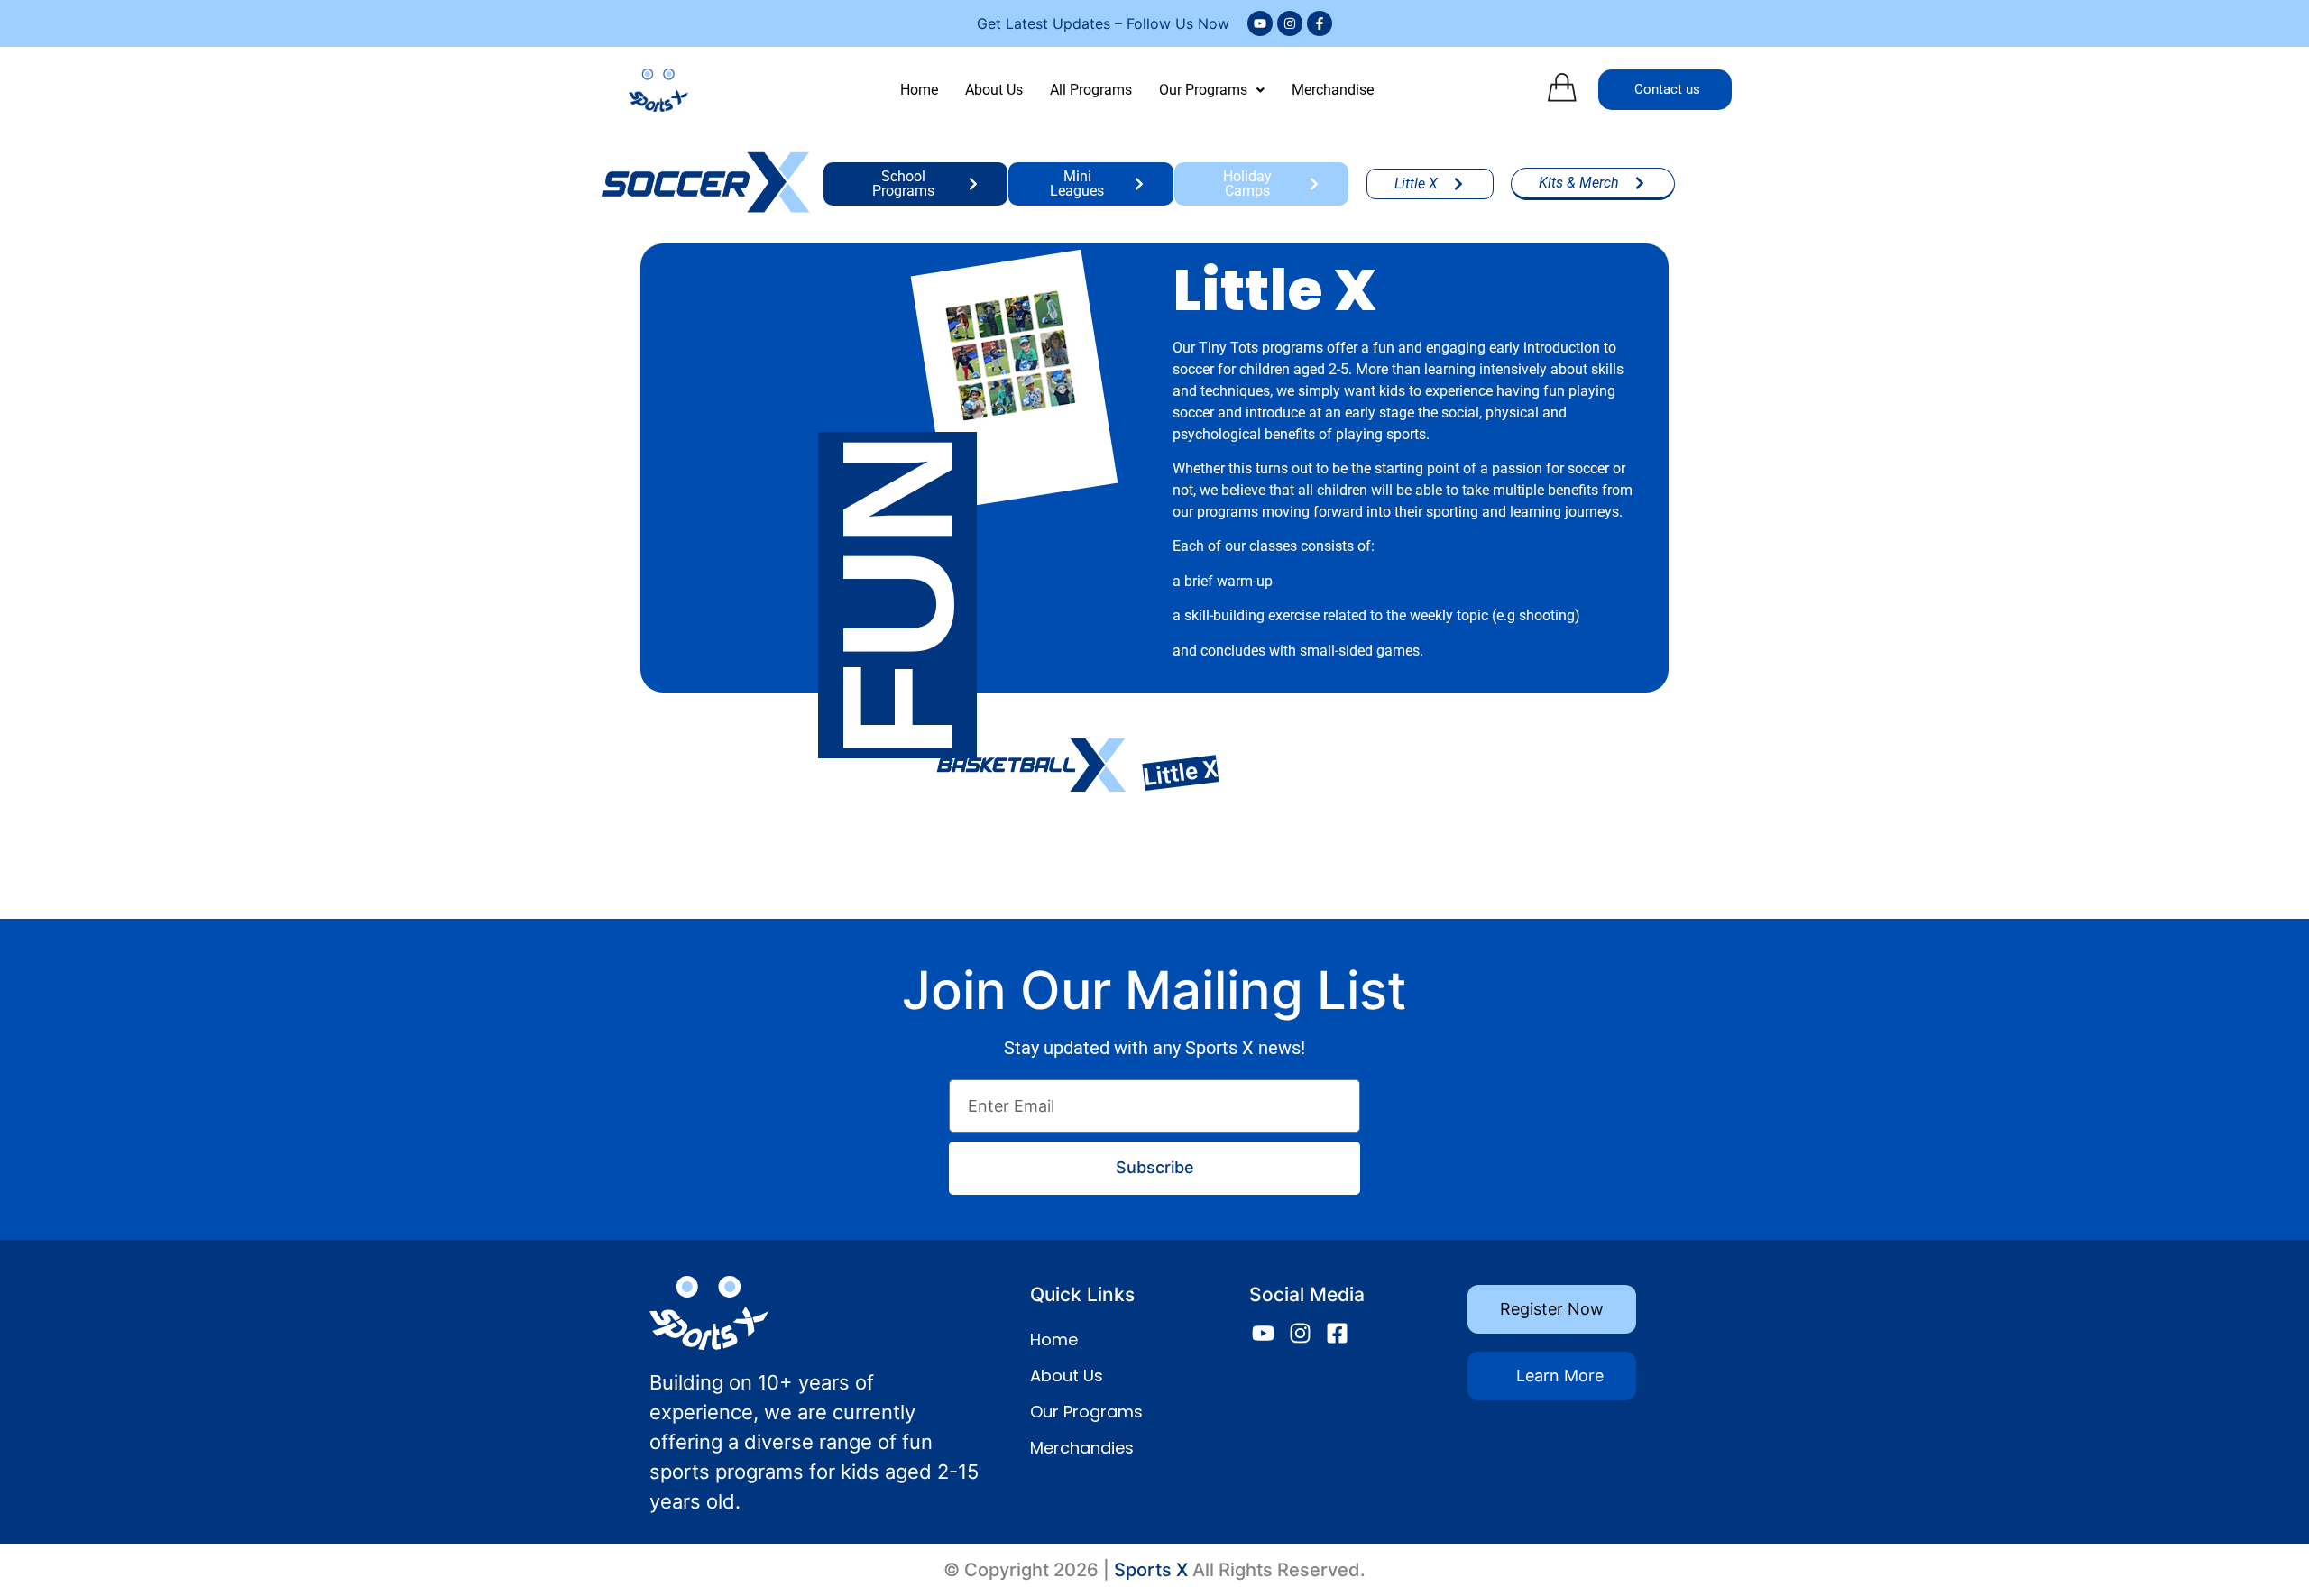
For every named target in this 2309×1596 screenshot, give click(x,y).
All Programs (1091, 90)
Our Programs (1203, 90)
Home (919, 90)
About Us (994, 90)
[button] (1212, 90)
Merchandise (1333, 90)
